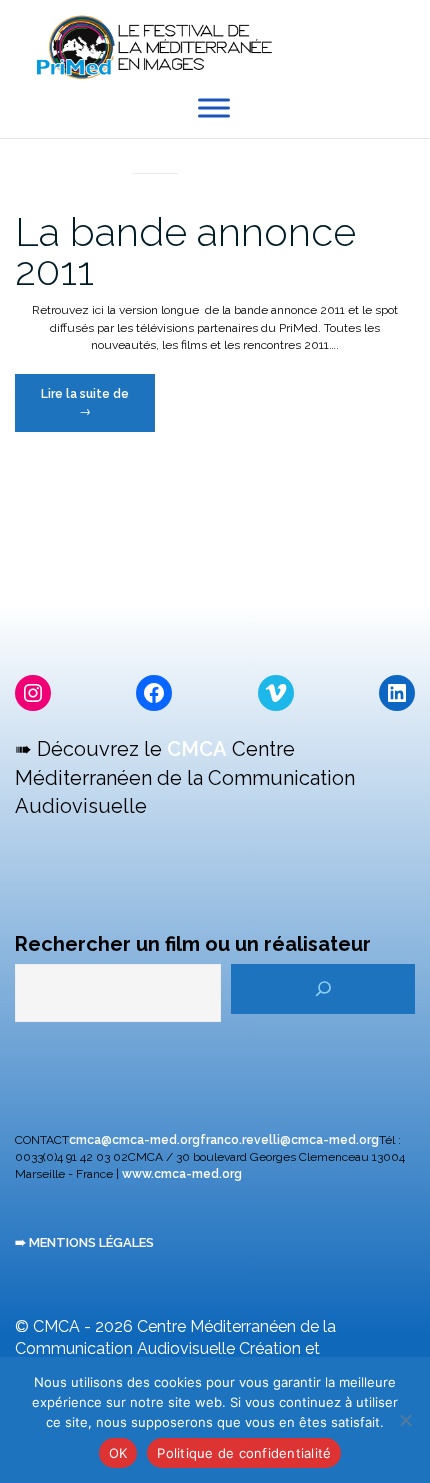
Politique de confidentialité (244, 1453)
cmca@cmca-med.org (134, 1140)
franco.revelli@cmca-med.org (289, 1140)
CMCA (197, 749)
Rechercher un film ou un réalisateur (193, 944)
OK (118, 1453)
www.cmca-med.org (182, 1174)
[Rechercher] (323, 989)
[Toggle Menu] (214, 108)
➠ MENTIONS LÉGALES (84, 1242)
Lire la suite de (98, 409)
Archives (155, 151)
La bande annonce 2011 (185, 251)
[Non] (405, 1420)
